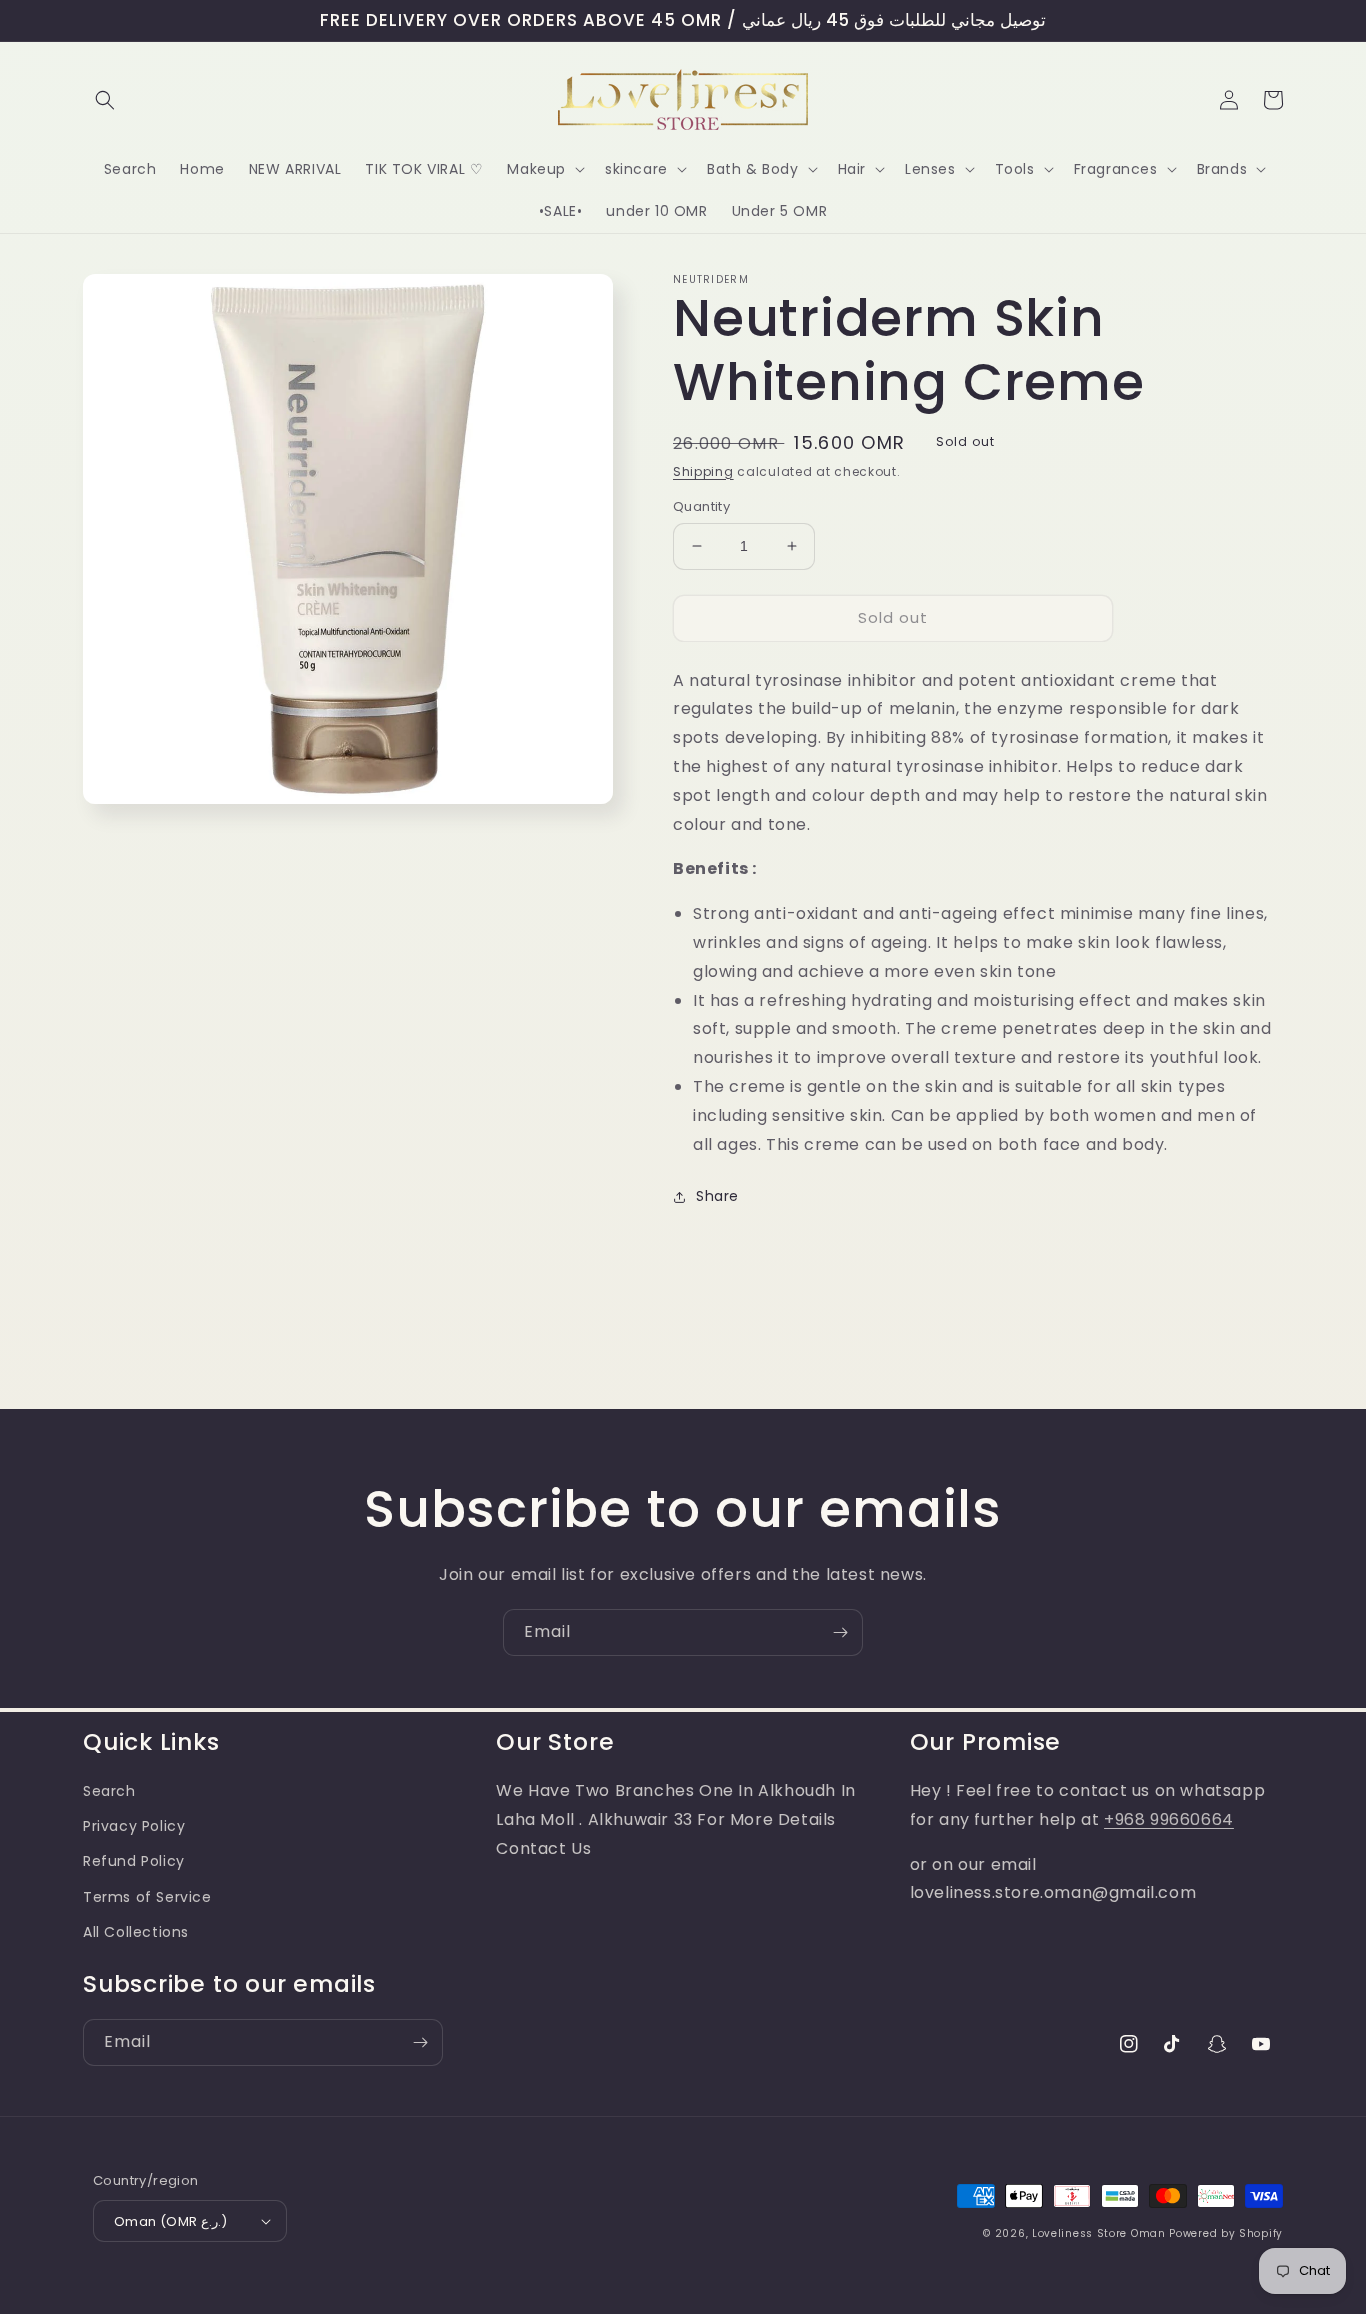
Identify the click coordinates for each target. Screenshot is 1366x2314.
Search (109, 1791)
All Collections (136, 1932)
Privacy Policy (134, 1826)
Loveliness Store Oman (1099, 2233)
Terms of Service (147, 1897)
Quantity (701, 506)
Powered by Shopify (1226, 2233)
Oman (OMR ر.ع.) (170, 2221)
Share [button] (717, 1196)
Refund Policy (134, 1861)
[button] (105, 100)
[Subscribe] (840, 1632)
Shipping (703, 471)
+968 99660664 (1169, 1819)
